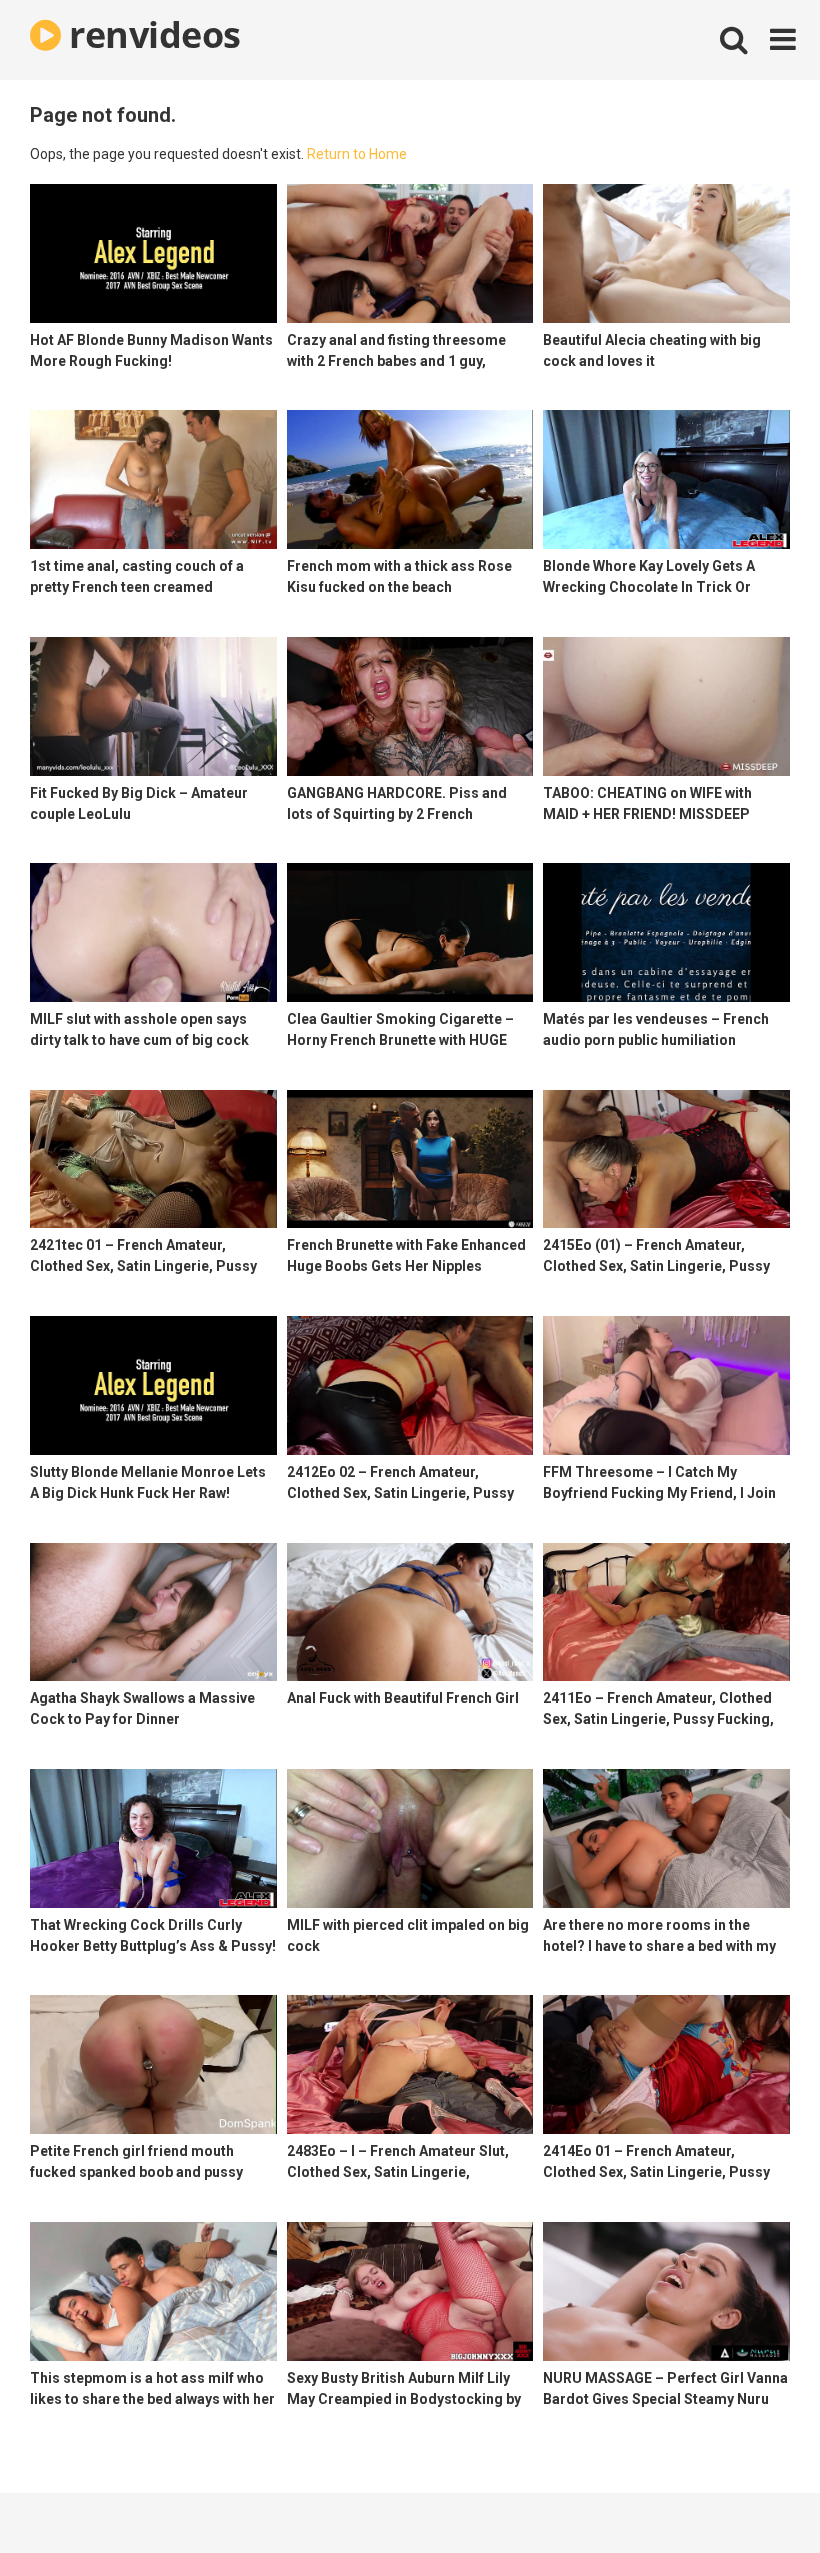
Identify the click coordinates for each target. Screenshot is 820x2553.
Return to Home (357, 154)
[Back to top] (753, 2492)
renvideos (151, 34)
